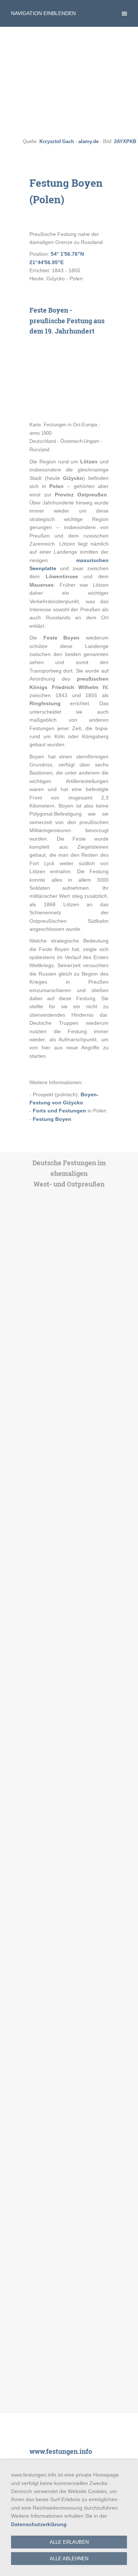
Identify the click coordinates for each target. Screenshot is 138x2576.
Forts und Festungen (59, 1111)
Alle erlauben (69, 2542)
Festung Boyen (52, 1119)
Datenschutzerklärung (39, 2524)
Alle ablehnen (69, 2559)
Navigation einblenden (43, 13)
